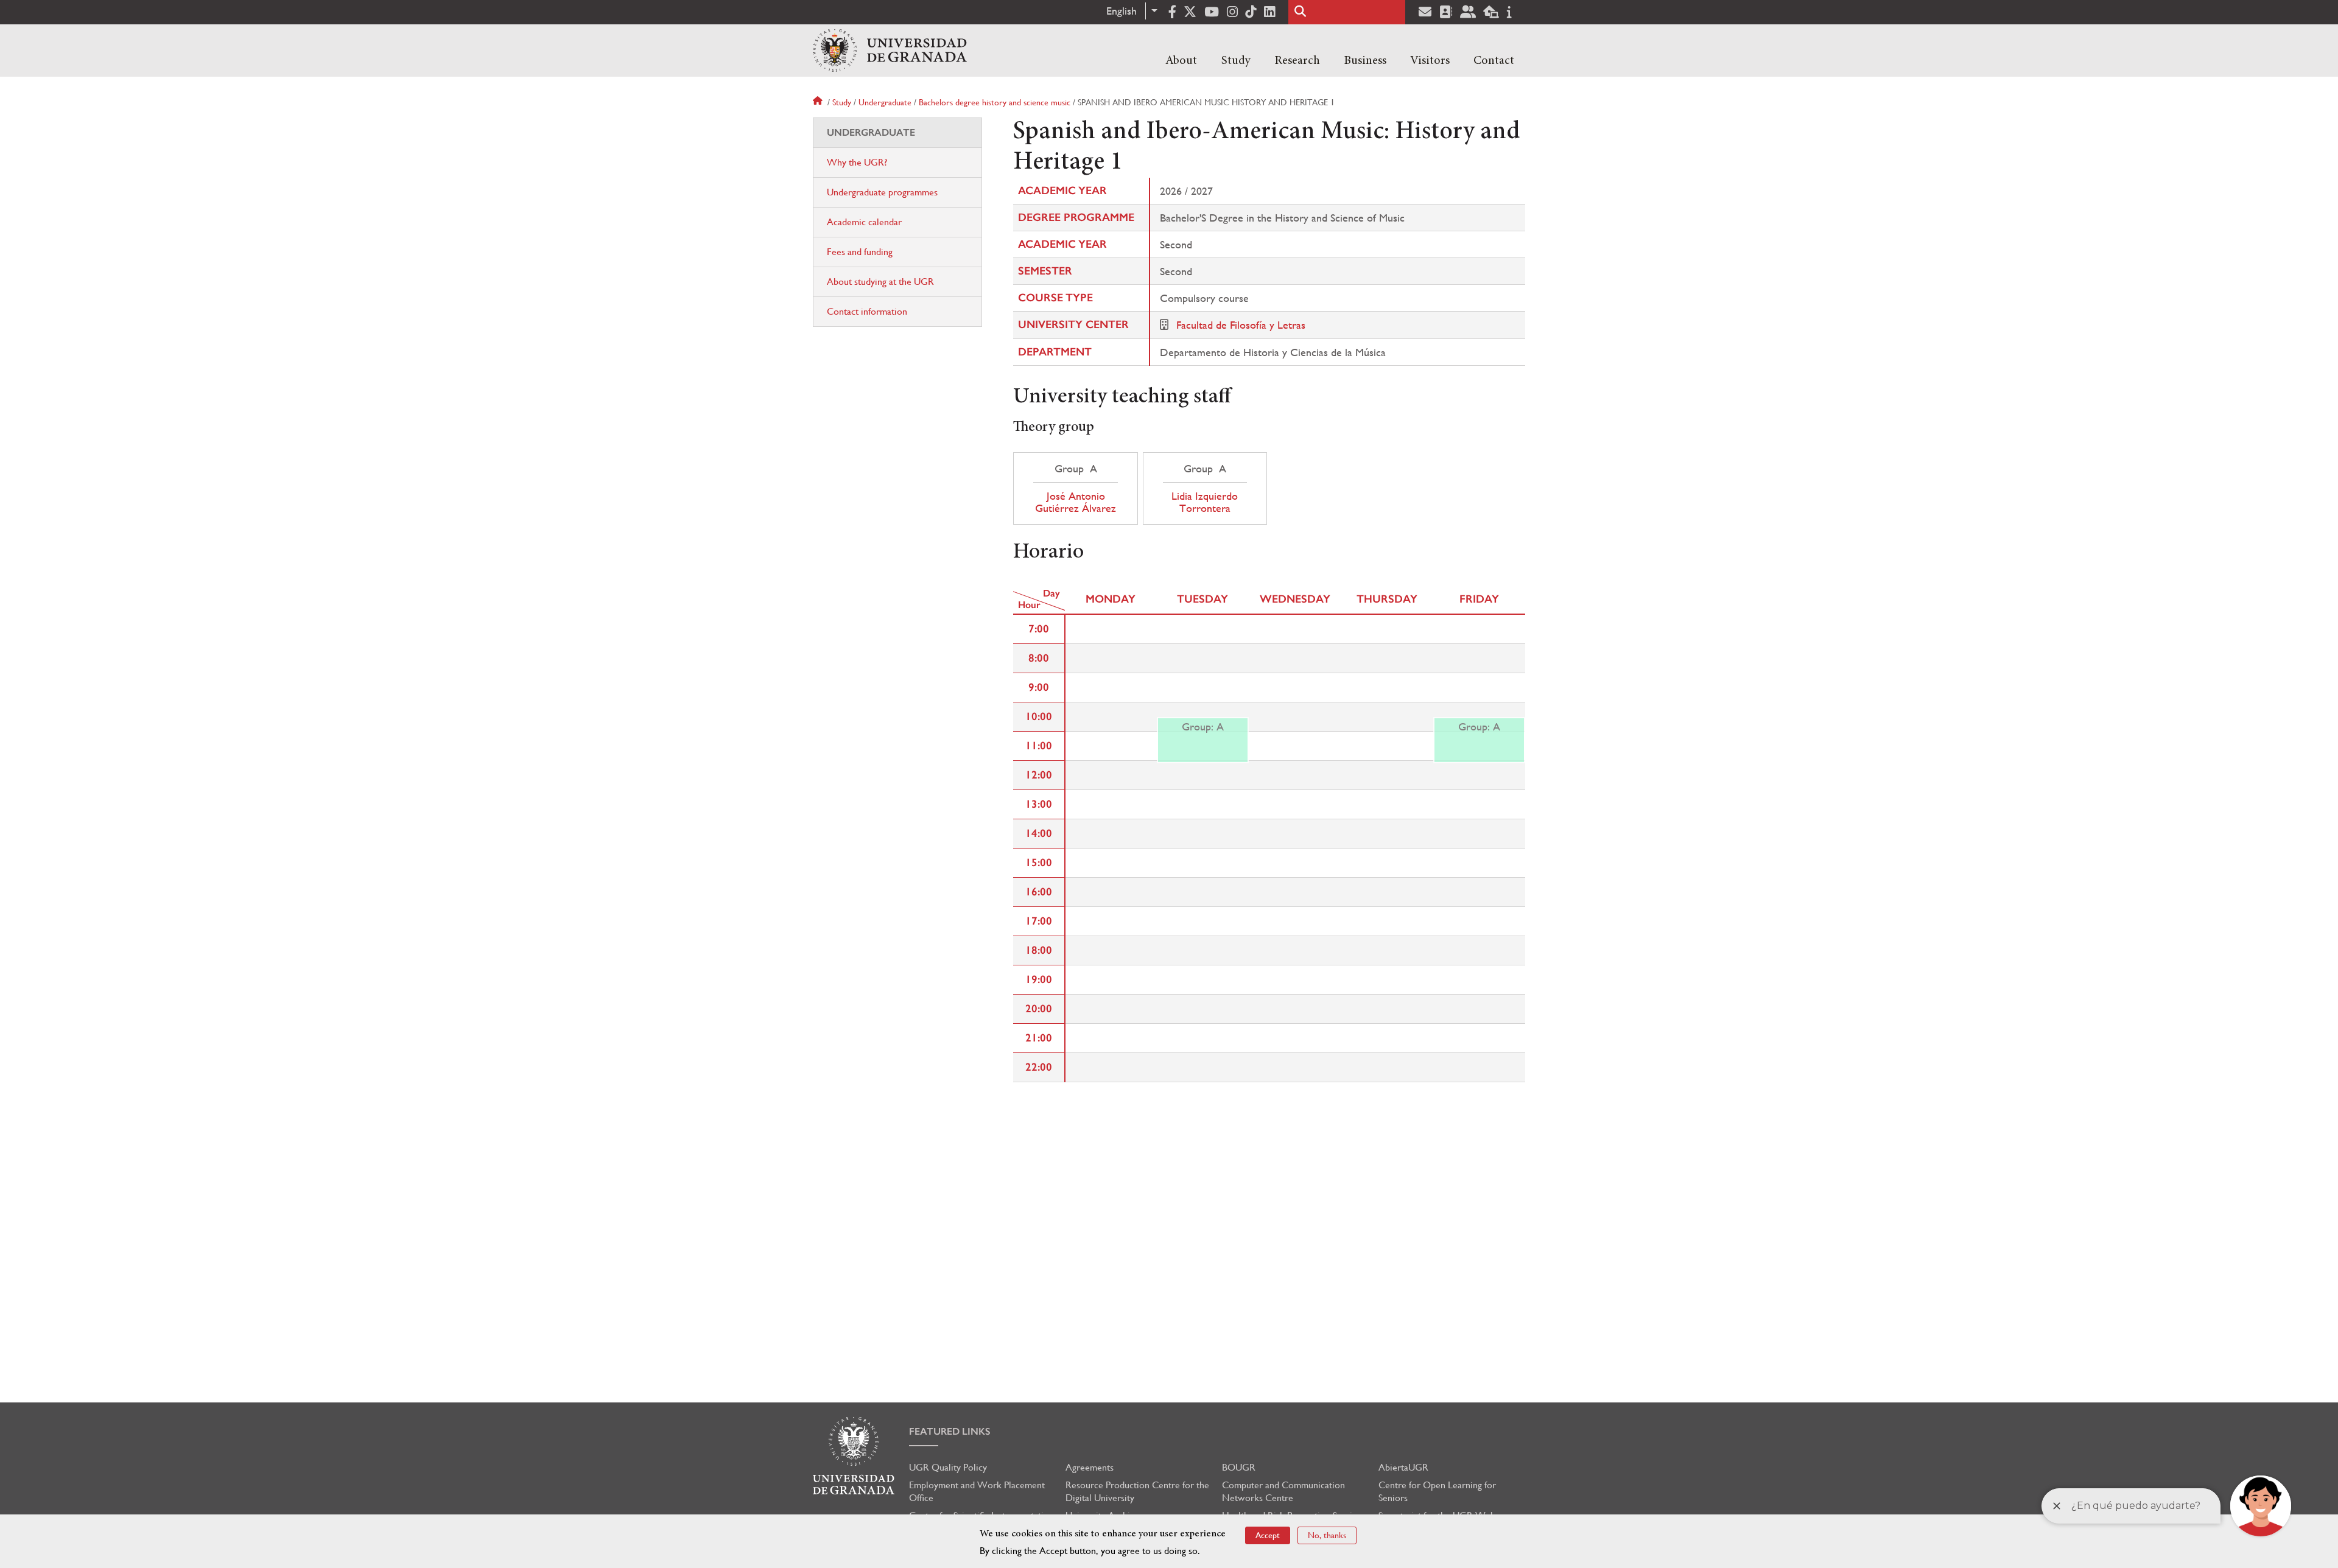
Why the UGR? (857, 162)
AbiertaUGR (1403, 1467)
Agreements (1090, 1467)
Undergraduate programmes (882, 192)
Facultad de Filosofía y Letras (1241, 325)
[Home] (890, 51)
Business (1365, 61)
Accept (1268, 1535)
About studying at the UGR (880, 282)
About (1181, 61)
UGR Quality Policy (948, 1467)
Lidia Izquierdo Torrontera (1205, 502)
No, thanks (1327, 1535)
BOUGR (1239, 1467)
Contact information (867, 311)
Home (819, 102)
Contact (1494, 61)
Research (1297, 61)
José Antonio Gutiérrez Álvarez (1076, 502)
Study (1236, 61)
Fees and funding (860, 252)
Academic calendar (864, 222)
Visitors (1430, 61)
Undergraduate (885, 102)
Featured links (950, 1431)
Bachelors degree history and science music (995, 102)
